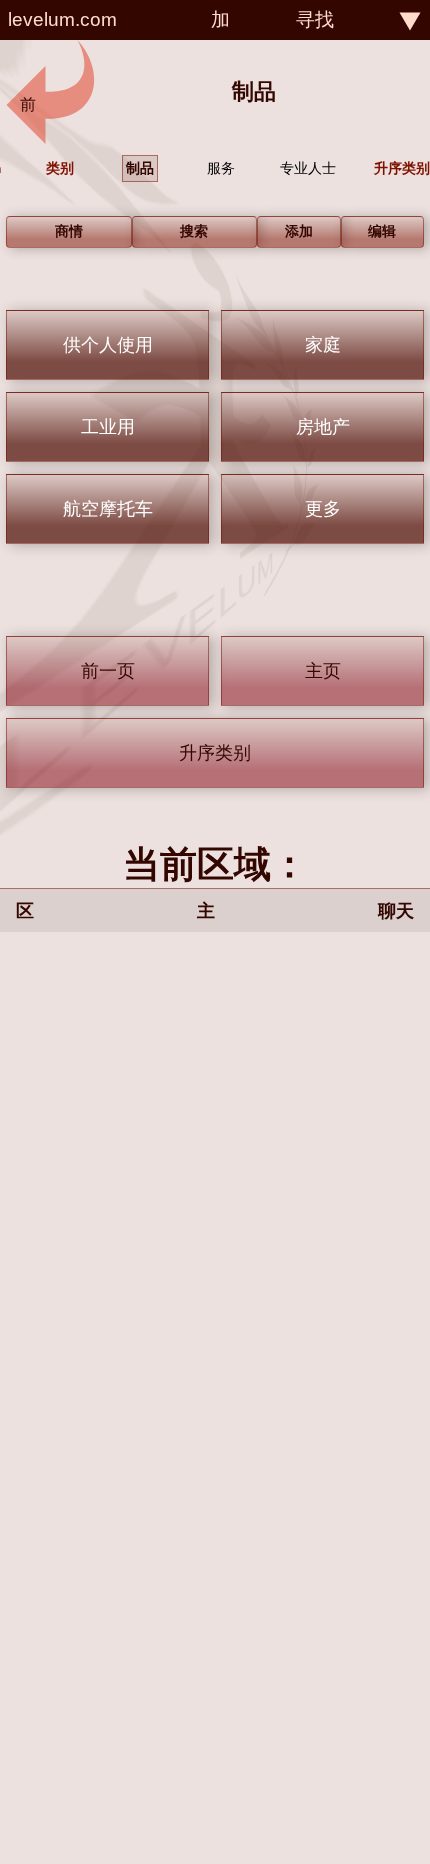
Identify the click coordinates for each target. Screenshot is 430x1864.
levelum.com (62, 19)
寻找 (315, 19)
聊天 (396, 911)
